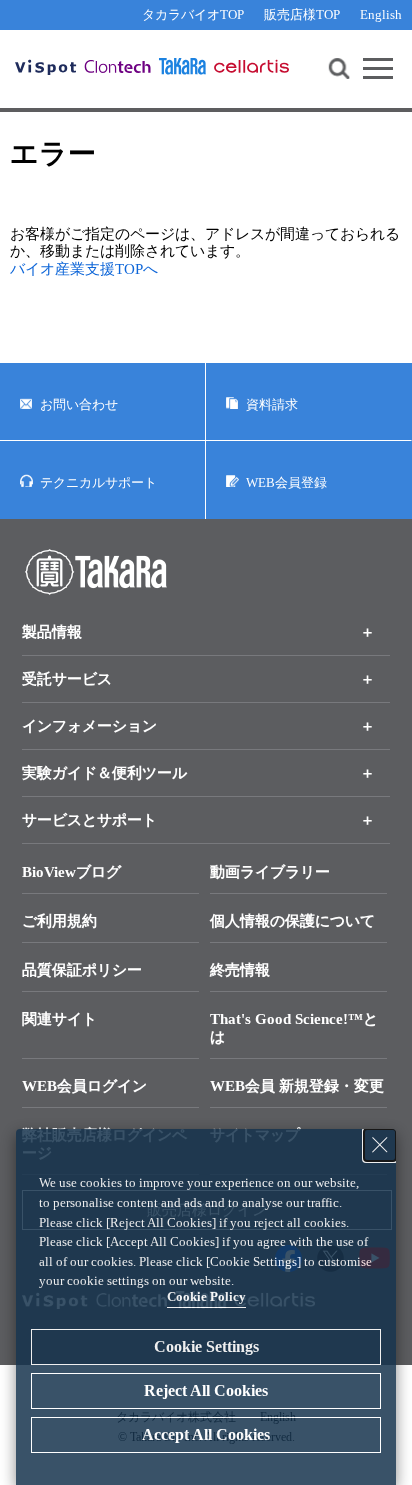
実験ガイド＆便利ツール (104, 773)
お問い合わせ (79, 404)
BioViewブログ (71, 872)
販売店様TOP (302, 14)
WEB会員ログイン (84, 1086)
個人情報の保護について (292, 921)
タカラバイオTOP (193, 14)
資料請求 (272, 404)
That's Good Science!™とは (294, 1028)
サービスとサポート (89, 820)
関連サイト (59, 1019)
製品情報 (52, 632)
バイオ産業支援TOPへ (84, 269)
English (381, 14)
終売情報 (240, 970)
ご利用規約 (59, 921)
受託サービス (67, 679)
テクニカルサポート (98, 482)
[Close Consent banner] (380, 1145)
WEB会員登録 (286, 482)
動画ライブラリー (270, 872)
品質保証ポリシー (82, 970)
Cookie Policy (206, 1296)
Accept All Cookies (206, 1434)
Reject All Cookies (206, 1390)
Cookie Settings (206, 1346)
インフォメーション (89, 726)
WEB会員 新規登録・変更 (297, 1086)
